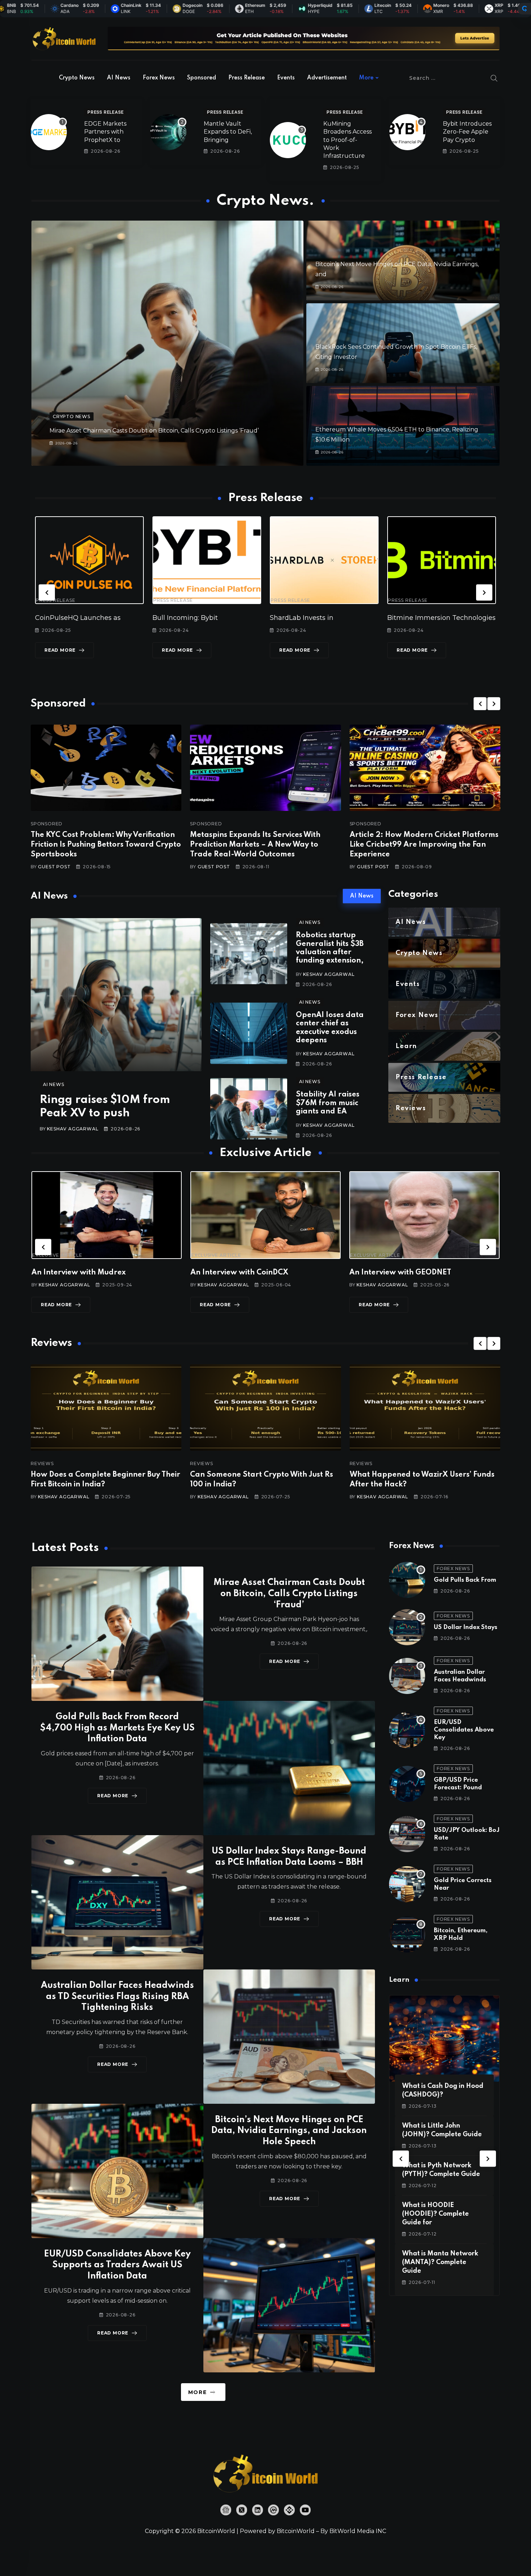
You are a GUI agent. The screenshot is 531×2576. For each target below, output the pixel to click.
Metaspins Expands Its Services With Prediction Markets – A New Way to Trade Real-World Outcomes (255, 845)
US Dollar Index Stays (466, 1627)
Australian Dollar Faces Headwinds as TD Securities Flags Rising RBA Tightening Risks (117, 1997)
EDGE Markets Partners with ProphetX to (105, 132)
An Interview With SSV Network (407, 1273)
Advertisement (327, 78)
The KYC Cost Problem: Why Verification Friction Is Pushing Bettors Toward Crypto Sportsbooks (106, 845)
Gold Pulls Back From (465, 1580)
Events (286, 78)
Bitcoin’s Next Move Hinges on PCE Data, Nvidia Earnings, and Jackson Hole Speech (289, 2131)
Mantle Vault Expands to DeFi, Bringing (228, 132)
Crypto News (77, 78)
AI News (119, 78)
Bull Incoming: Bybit (68, 618)
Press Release (247, 78)
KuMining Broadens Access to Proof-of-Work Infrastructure (347, 140)
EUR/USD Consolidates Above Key (464, 1730)
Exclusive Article (57, 1255)
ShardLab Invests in (184, 618)
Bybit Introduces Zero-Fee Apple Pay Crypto (467, 132)
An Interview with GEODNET (82, 1273)
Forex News (159, 78)
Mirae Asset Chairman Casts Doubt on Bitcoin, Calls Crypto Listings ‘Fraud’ (154, 431)
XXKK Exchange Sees (422, 618)
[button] (47, 592)
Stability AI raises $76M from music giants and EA (328, 1103)
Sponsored (202, 78)
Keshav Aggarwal (73, 1129)
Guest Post (54, 867)
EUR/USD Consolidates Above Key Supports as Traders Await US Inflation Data (117, 2265)
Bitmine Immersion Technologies (324, 618)
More (366, 78)
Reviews (42, 1464)
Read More (60, 650)
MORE (197, 2392)
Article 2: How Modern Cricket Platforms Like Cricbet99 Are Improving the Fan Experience (424, 845)
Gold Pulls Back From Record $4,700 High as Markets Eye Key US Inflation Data (117, 1728)
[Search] (494, 78)
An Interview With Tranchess (242, 1273)
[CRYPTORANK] (524, 9)
